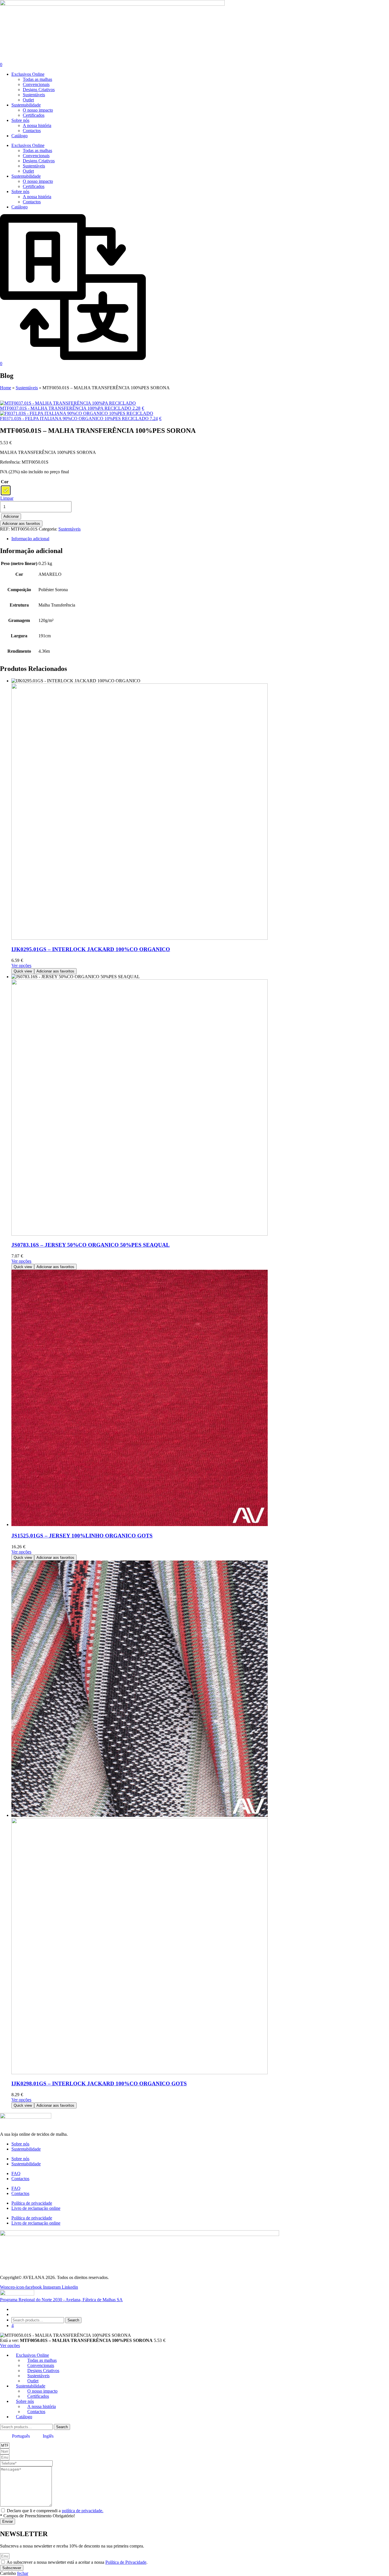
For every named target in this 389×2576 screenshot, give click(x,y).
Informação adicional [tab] (30, 539)
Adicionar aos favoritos (21, 524)
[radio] (6, 490)
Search (73, 2320)
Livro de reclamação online (36, 2208)
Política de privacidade (32, 2203)
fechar (23, 2573)
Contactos (32, 131)
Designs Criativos (39, 90)
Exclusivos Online (28, 74)
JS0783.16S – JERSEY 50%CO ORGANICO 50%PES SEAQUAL (91, 1245)
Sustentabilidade (26, 105)
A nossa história (37, 125)
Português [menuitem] (21, 2436)
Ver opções (21, 966)
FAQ (16, 2173)
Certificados (34, 115)
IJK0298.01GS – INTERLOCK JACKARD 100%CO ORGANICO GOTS (99, 2083)
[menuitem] (18, 2436)
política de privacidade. (83, 2511)
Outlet (28, 100)
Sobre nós (20, 120)
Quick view (23, 971)
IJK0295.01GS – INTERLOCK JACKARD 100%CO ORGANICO (91, 949)
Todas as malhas (37, 79)
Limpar (7, 498)
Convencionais (36, 84)
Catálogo (20, 136)
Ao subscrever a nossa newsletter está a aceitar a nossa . (77, 2562)
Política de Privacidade (126, 2562)
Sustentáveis (34, 95)
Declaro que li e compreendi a (55, 2511)
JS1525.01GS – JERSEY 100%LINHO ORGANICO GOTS (82, 1536)
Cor (5, 482)
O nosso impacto (38, 110)
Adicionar (11, 516)
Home (6, 388)
